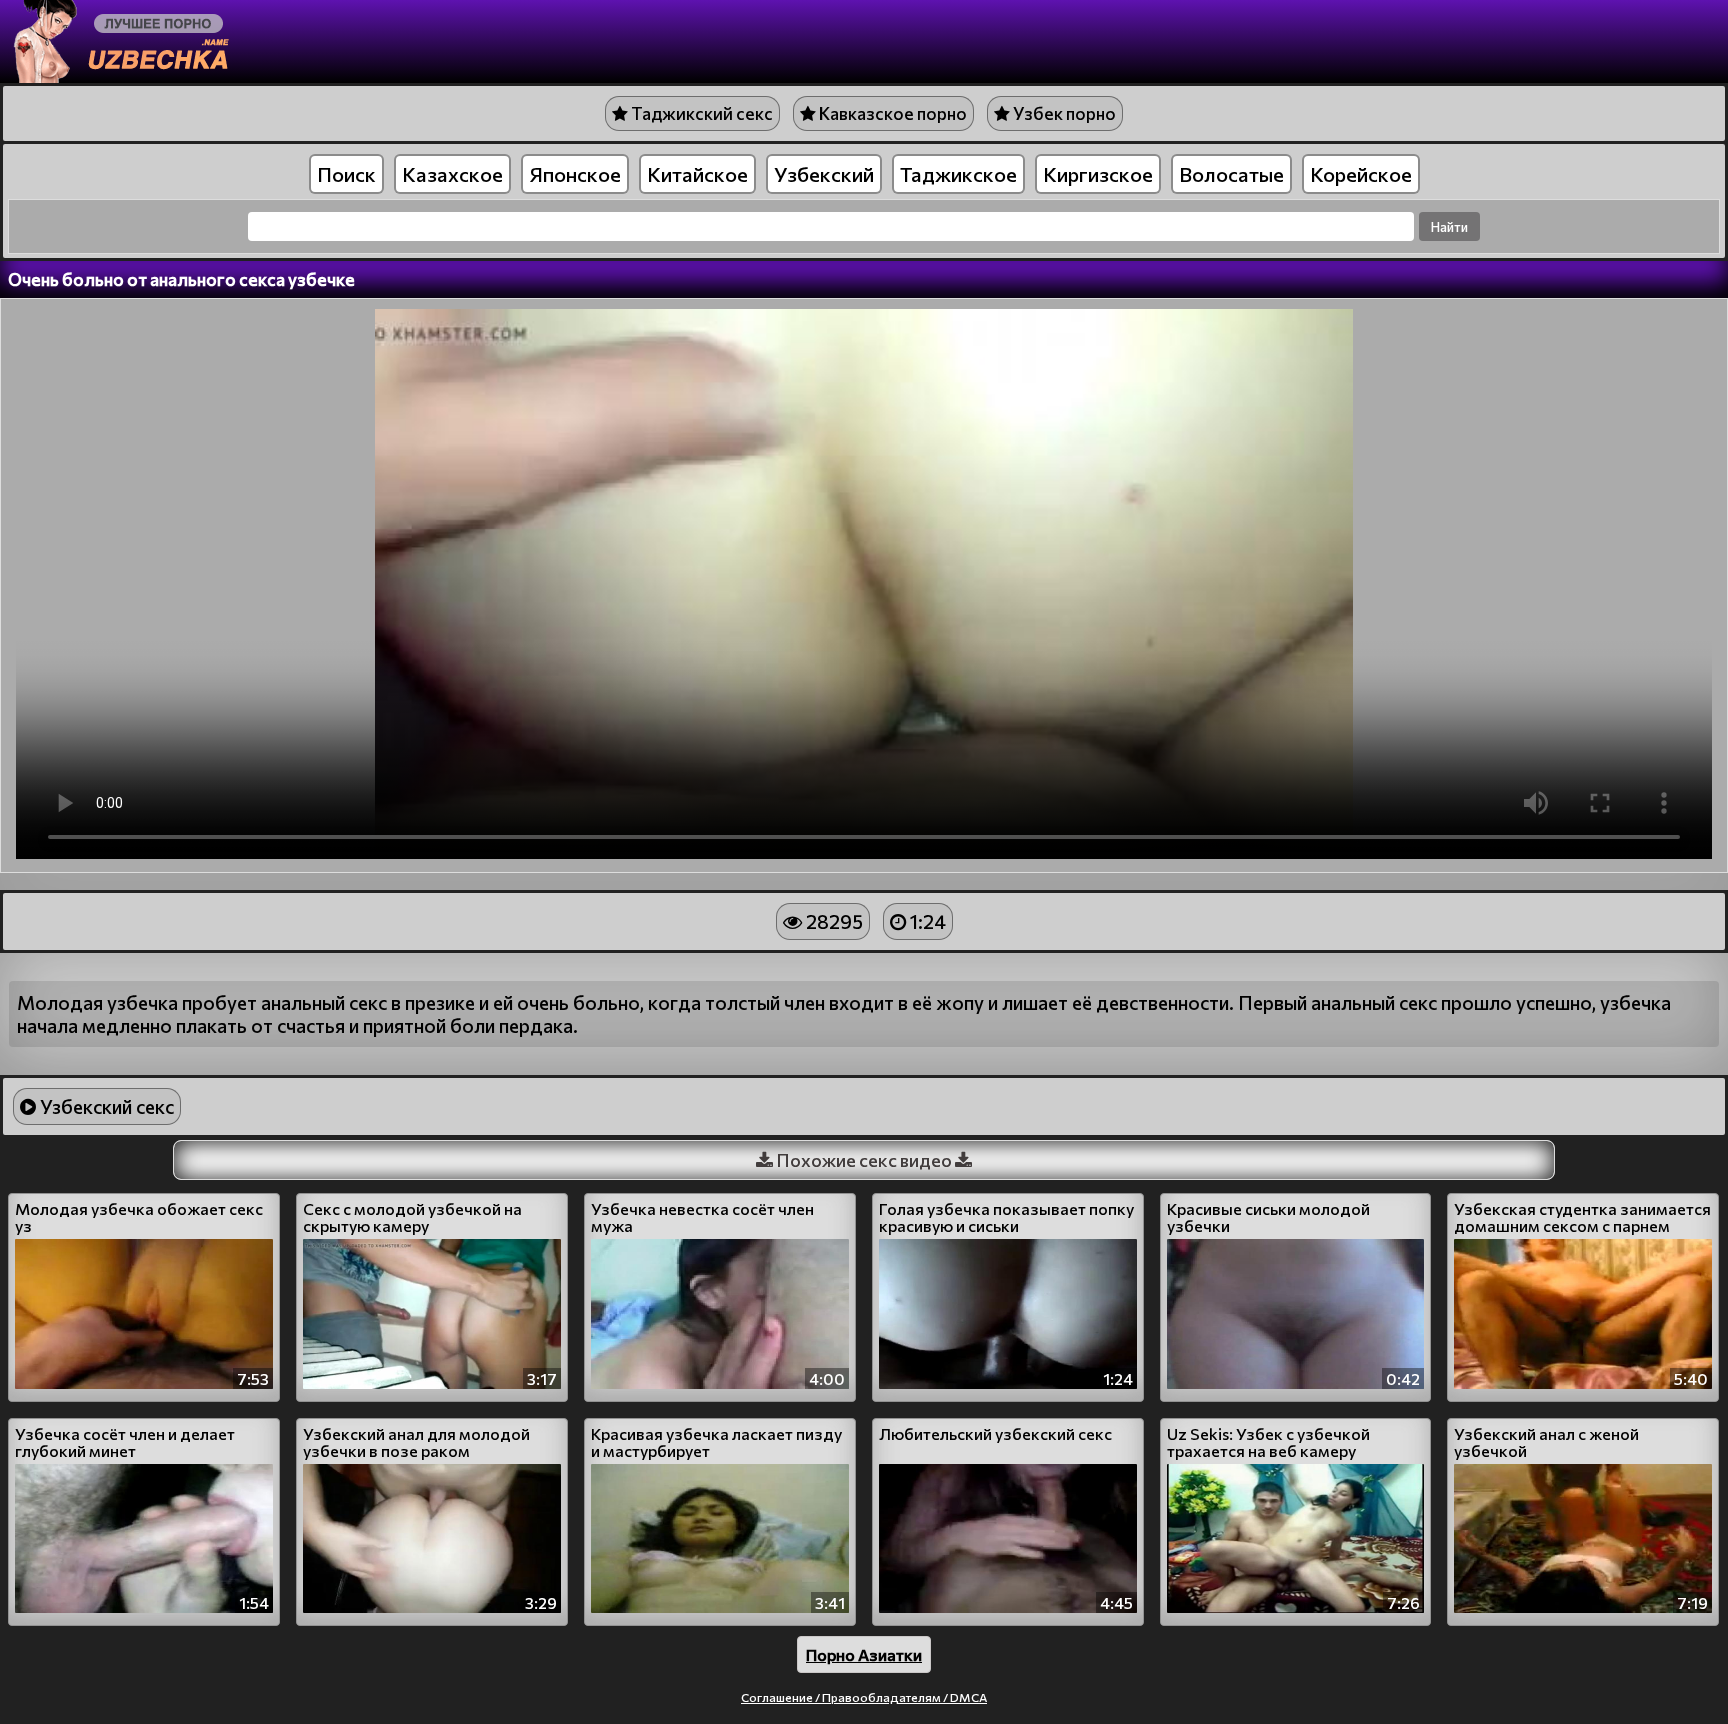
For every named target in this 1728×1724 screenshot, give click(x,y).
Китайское (697, 174)
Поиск (346, 174)
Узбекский (824, 174)
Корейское (1361, 174)
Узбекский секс (105, 1106)
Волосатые (1231, 174)
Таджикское (958, 174)
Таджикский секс (700, 113)
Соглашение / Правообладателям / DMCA (864, 1697)
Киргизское (1098, 174)
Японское (575, 174)
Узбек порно (1063, 113)
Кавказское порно (891, 113)
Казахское (452, 174)
